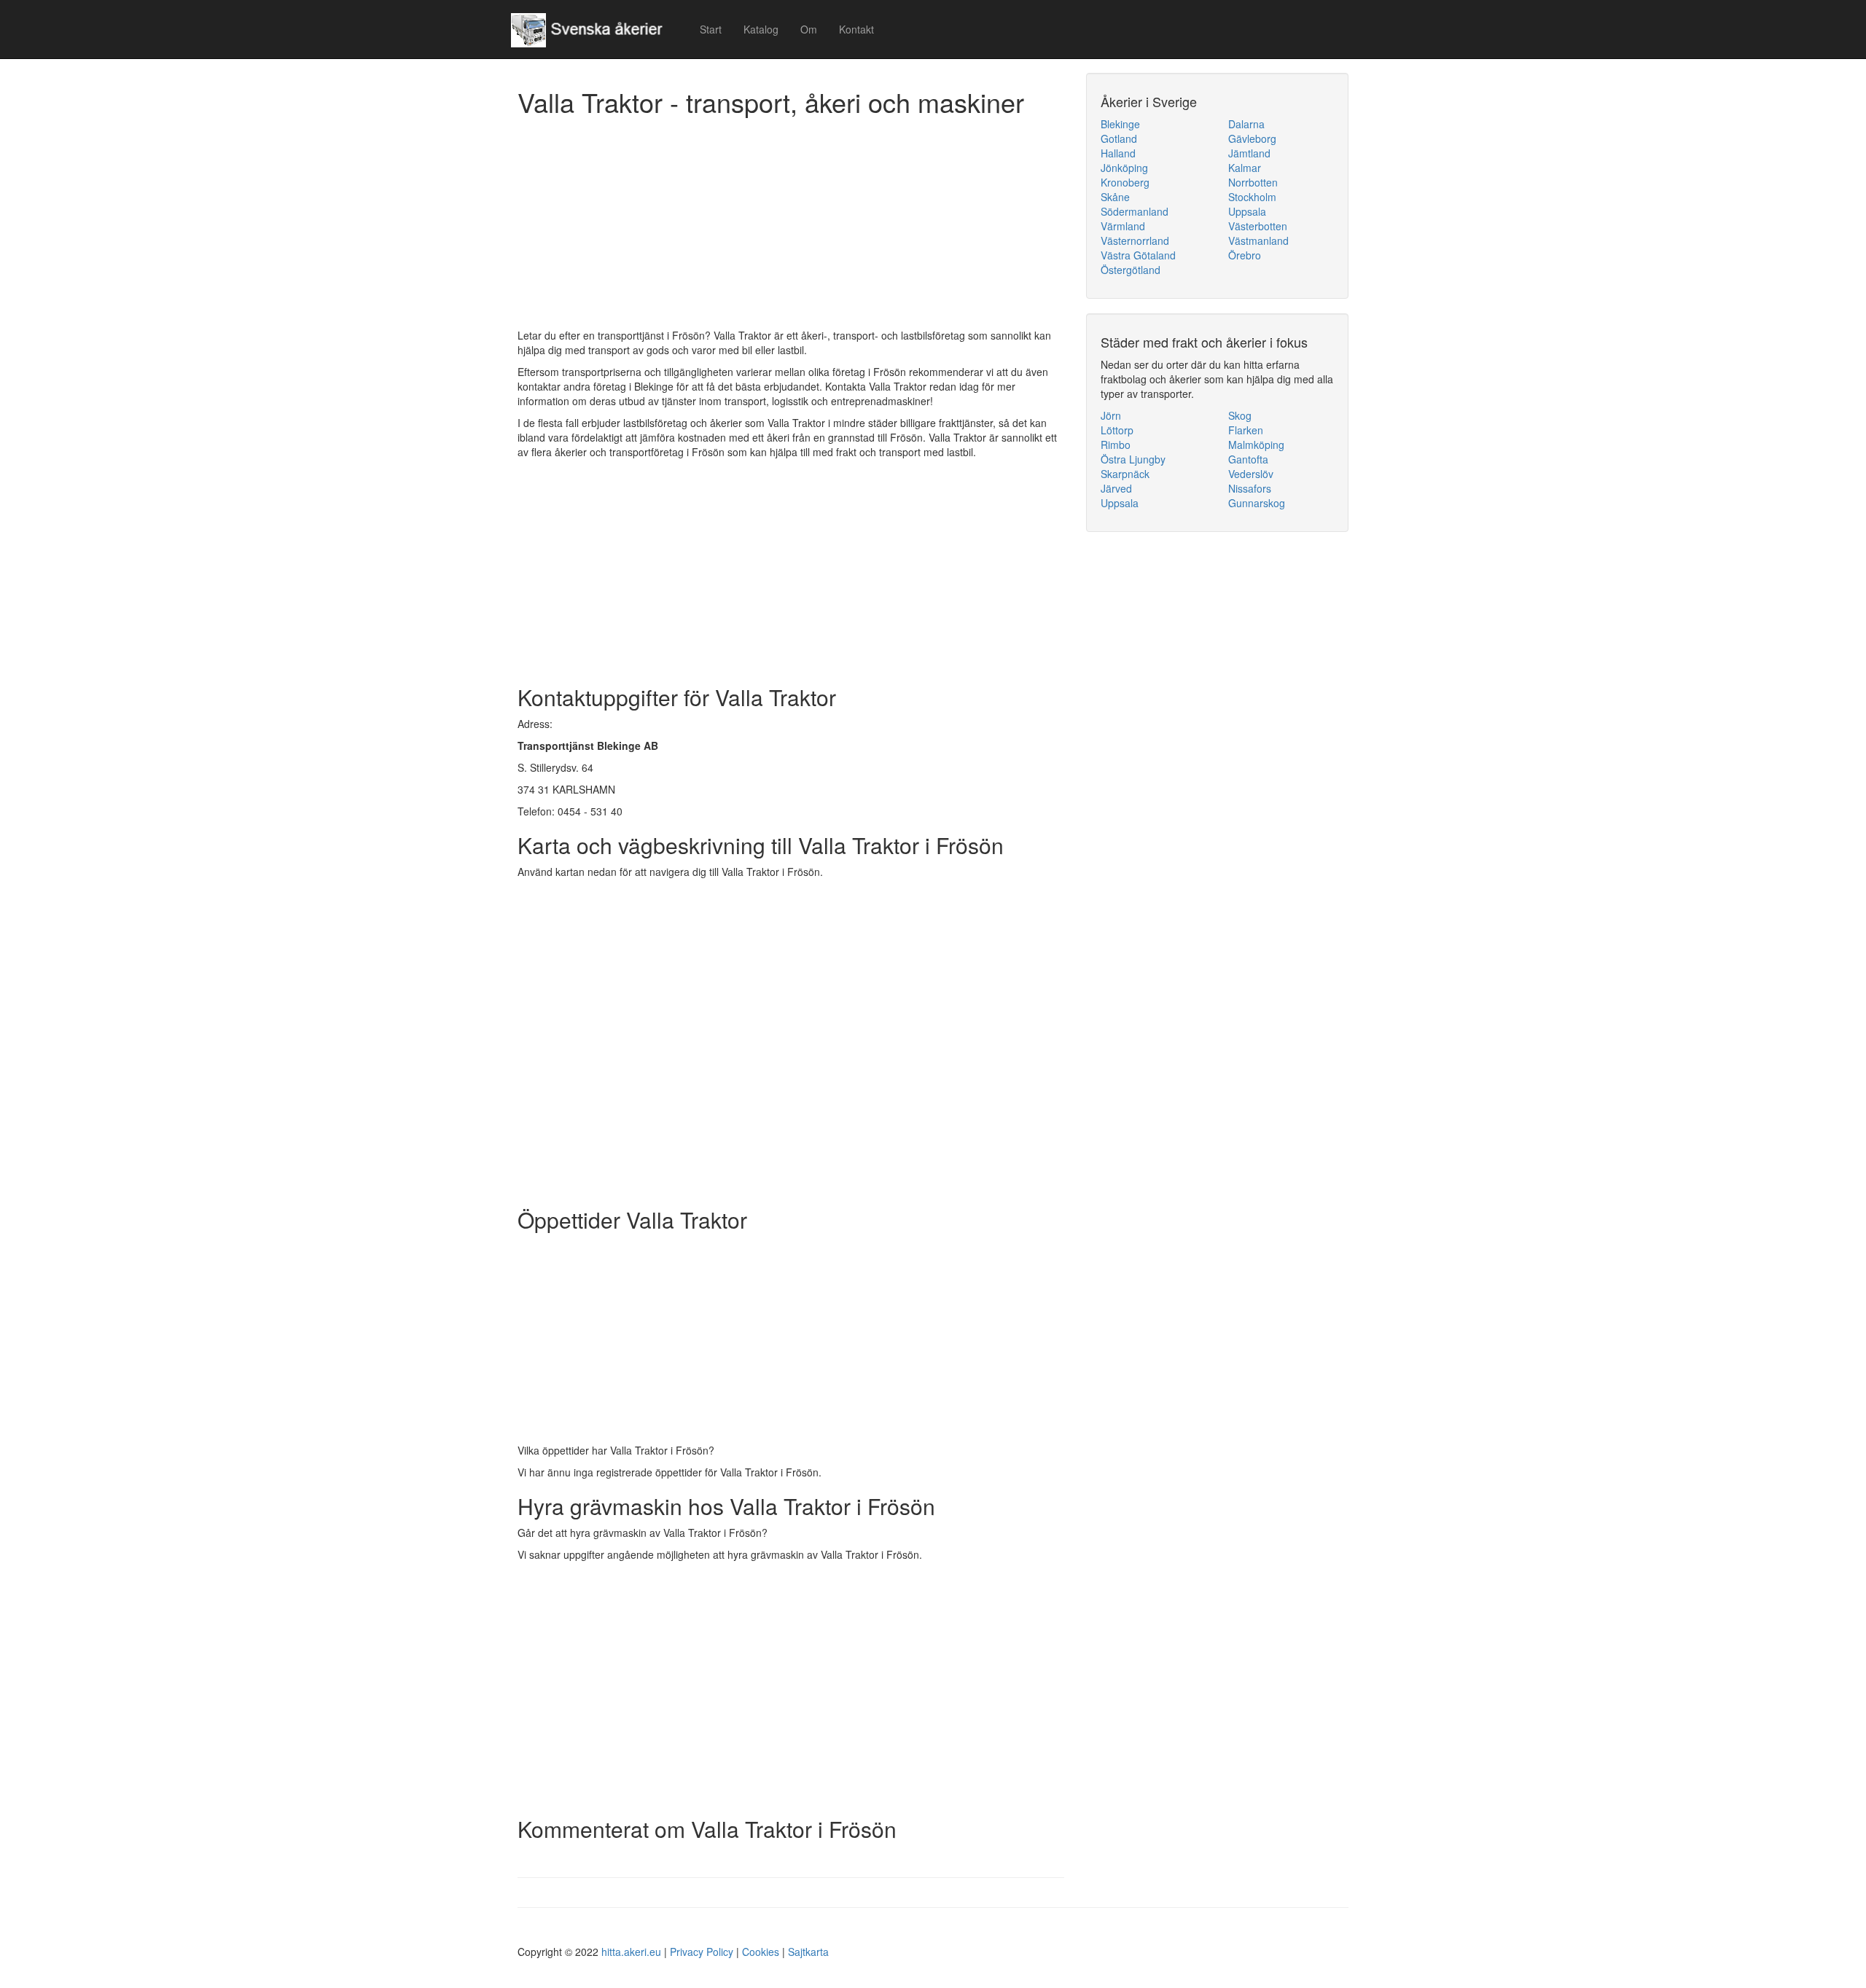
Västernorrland (1135, 240)
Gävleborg (1252, 138)
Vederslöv (1251, 474)
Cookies (761, 1952)
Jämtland (1249, 153)
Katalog (761, 29)
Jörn (1111, 415)
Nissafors (1250, 488)
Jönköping (1124, 168)
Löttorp (1117, 430)
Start (711, 29)
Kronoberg (1125, 182)
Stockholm (1252, 197)
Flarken (1246, 430)
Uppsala (1247, 211)
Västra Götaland (1138, 255)
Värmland (1123, 226)
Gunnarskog (1257, 503)
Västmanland (1258, 240)
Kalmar (1245, 168)
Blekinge (1120, 124)
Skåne (1115, 197)
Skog (1240, 415)
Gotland (1119, 138)
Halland (1118, 153)
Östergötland (1131, 270)
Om (809, 29)
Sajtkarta (808, 1952)
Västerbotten (1258, 226)
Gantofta (1248, 459)
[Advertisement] (791, 226)
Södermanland (1135, 211)
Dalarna (1246, 124)
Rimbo (1116, 445)
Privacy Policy (702, 1952)
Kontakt (856, 29)
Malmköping (1256, 445)
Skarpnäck (1125, 474)
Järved (1116, 488)
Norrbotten (1253, 182)
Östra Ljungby (1133, 459)
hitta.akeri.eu (631, 1952)
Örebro (1245, 255)
